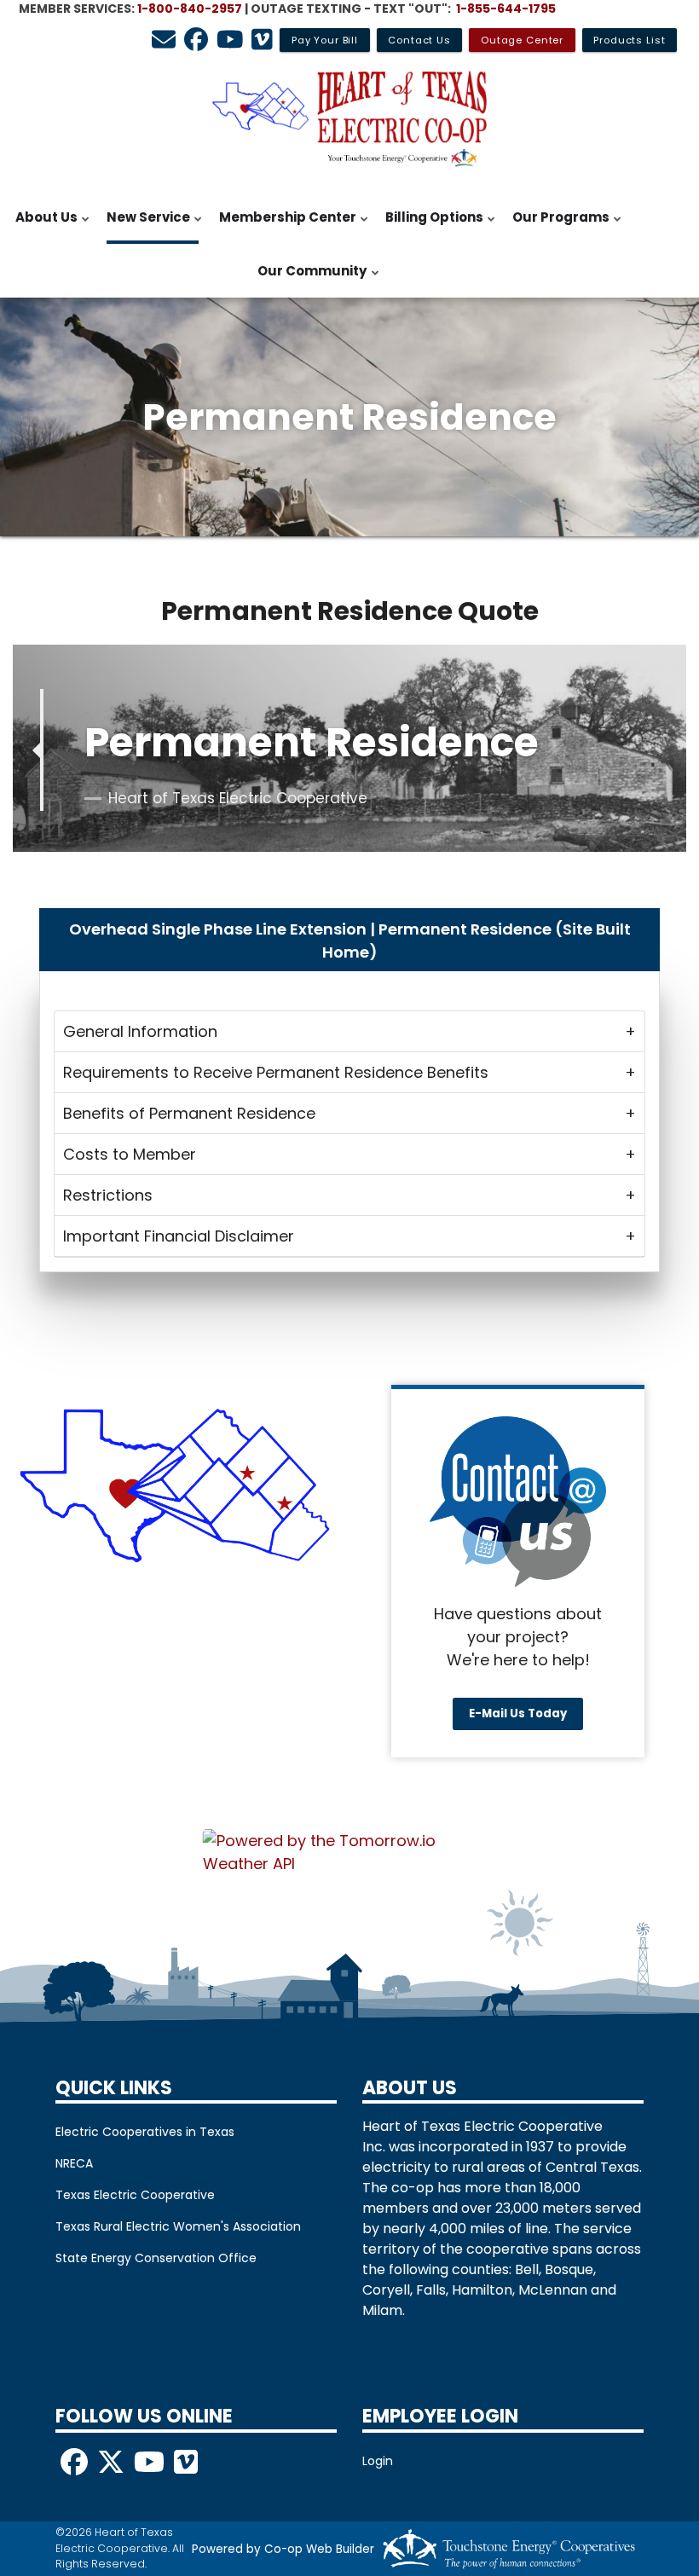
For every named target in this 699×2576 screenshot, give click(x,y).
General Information (140, 1031)
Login (378, 2461)
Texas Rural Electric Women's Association (178, 2226)
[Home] (349, 119)
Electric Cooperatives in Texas (145, 2132)
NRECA (74, 2163)
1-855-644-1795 (506, 9)
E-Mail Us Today (518, 1714)
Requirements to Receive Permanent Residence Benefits (276, 1072)
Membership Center (283, 226)
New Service (144, 226)
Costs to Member (130, 1154)
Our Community (308, 280)
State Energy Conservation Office (156, 2258)
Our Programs (557, 226)
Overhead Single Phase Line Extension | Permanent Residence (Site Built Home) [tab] (350, 941)
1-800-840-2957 (190, 9)
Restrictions (108, 1195)
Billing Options (430, 226)
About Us (42, 226)
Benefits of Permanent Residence (189, 1113)
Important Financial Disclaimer (179, 1236)
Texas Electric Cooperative (135, 2195)
